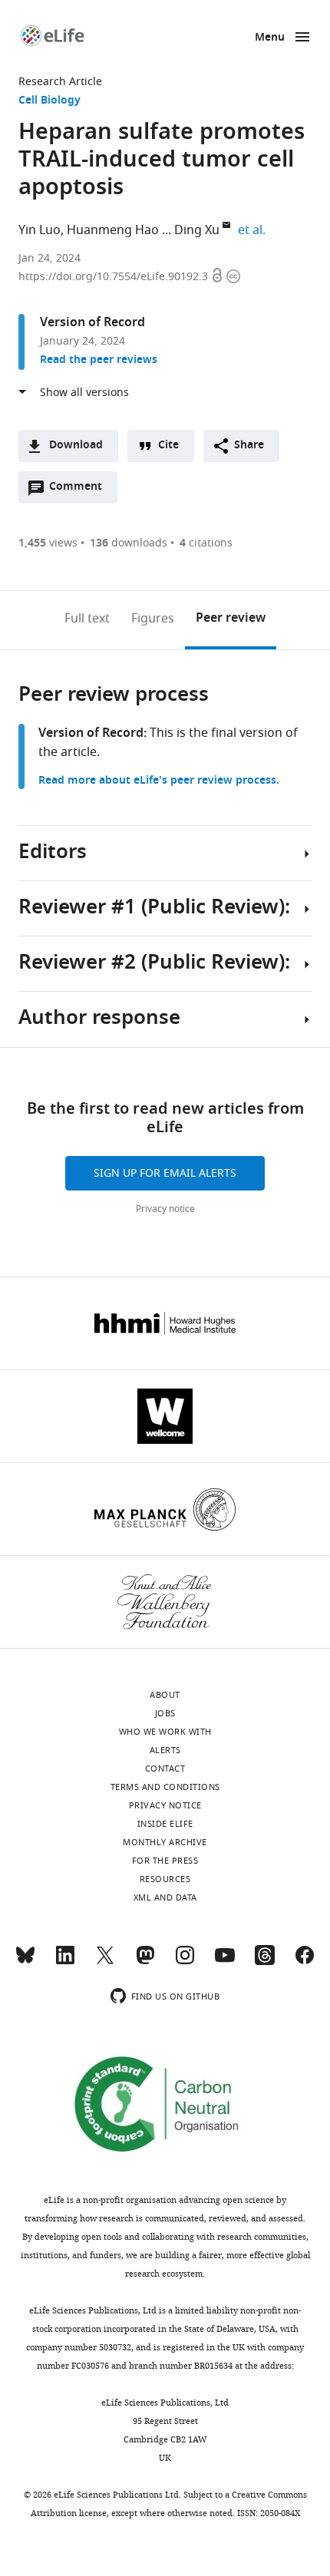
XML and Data (165, 1897)
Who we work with (165, 1732)
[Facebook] (305, 1962)
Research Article (60, 82)
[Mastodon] (145, 1962)
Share (249, 446)
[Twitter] (105, 1962)
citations (206, 543)
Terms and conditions (165, 1787)
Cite (168, 446)
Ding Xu (197, 230)
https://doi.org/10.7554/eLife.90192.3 (115, 277)
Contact (165, 1769)
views (48, 543)
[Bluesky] (25, 1962)
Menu (270, 38)
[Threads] (265, 1962)
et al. (254, 230)
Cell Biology (49, 101)
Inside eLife (165, 1824)
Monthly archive (165, 1842)
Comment (81, 490)
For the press (165, 1861)
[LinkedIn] (65, 1962)
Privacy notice (165, 1209)
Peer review (231, 619)
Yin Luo (40, 230)
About (165, 1695)
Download (76, 446)
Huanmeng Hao (113, 230)
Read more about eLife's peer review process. (159, 781)
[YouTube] (225, 1962)
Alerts (165, 1750)
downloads (129, 543)
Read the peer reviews (99, 360)
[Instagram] (185, 1962)
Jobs (165, 1713)
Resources (165, 1879)
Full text (87, 619)
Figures (153, 619)
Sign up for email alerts (165, 1173)
